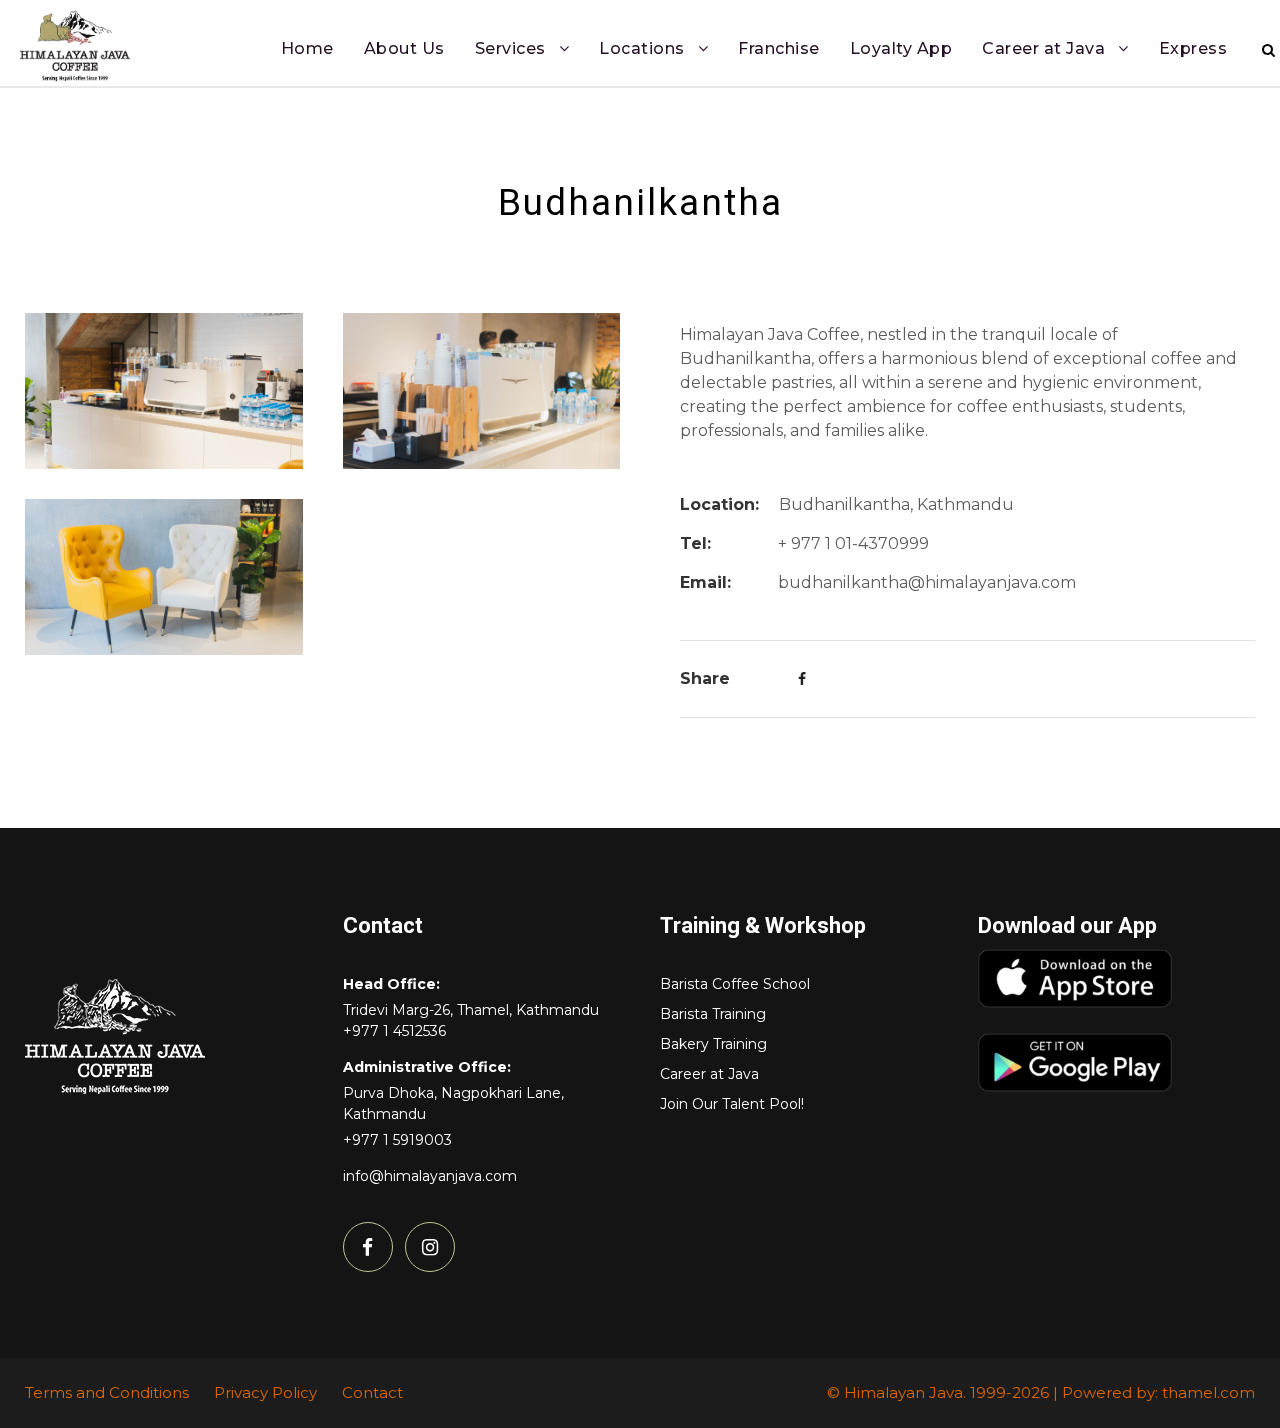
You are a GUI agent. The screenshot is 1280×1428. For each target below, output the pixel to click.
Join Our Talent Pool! (732, 1104)
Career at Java (1043, 48)
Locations (642, 48)
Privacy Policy (265, 1392)
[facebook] (368, 1247)
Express (1193, 48)
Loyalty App (901, 48)
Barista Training (713, 1014)
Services (510, 48)
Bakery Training (713, 1044)
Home (307, 48)
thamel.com (1208, 1392)
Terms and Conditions (107, 1392)
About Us (404, 48)
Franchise (779, 48)
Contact (372, 1392)
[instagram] (430, 1247)
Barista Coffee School (735, 984)
